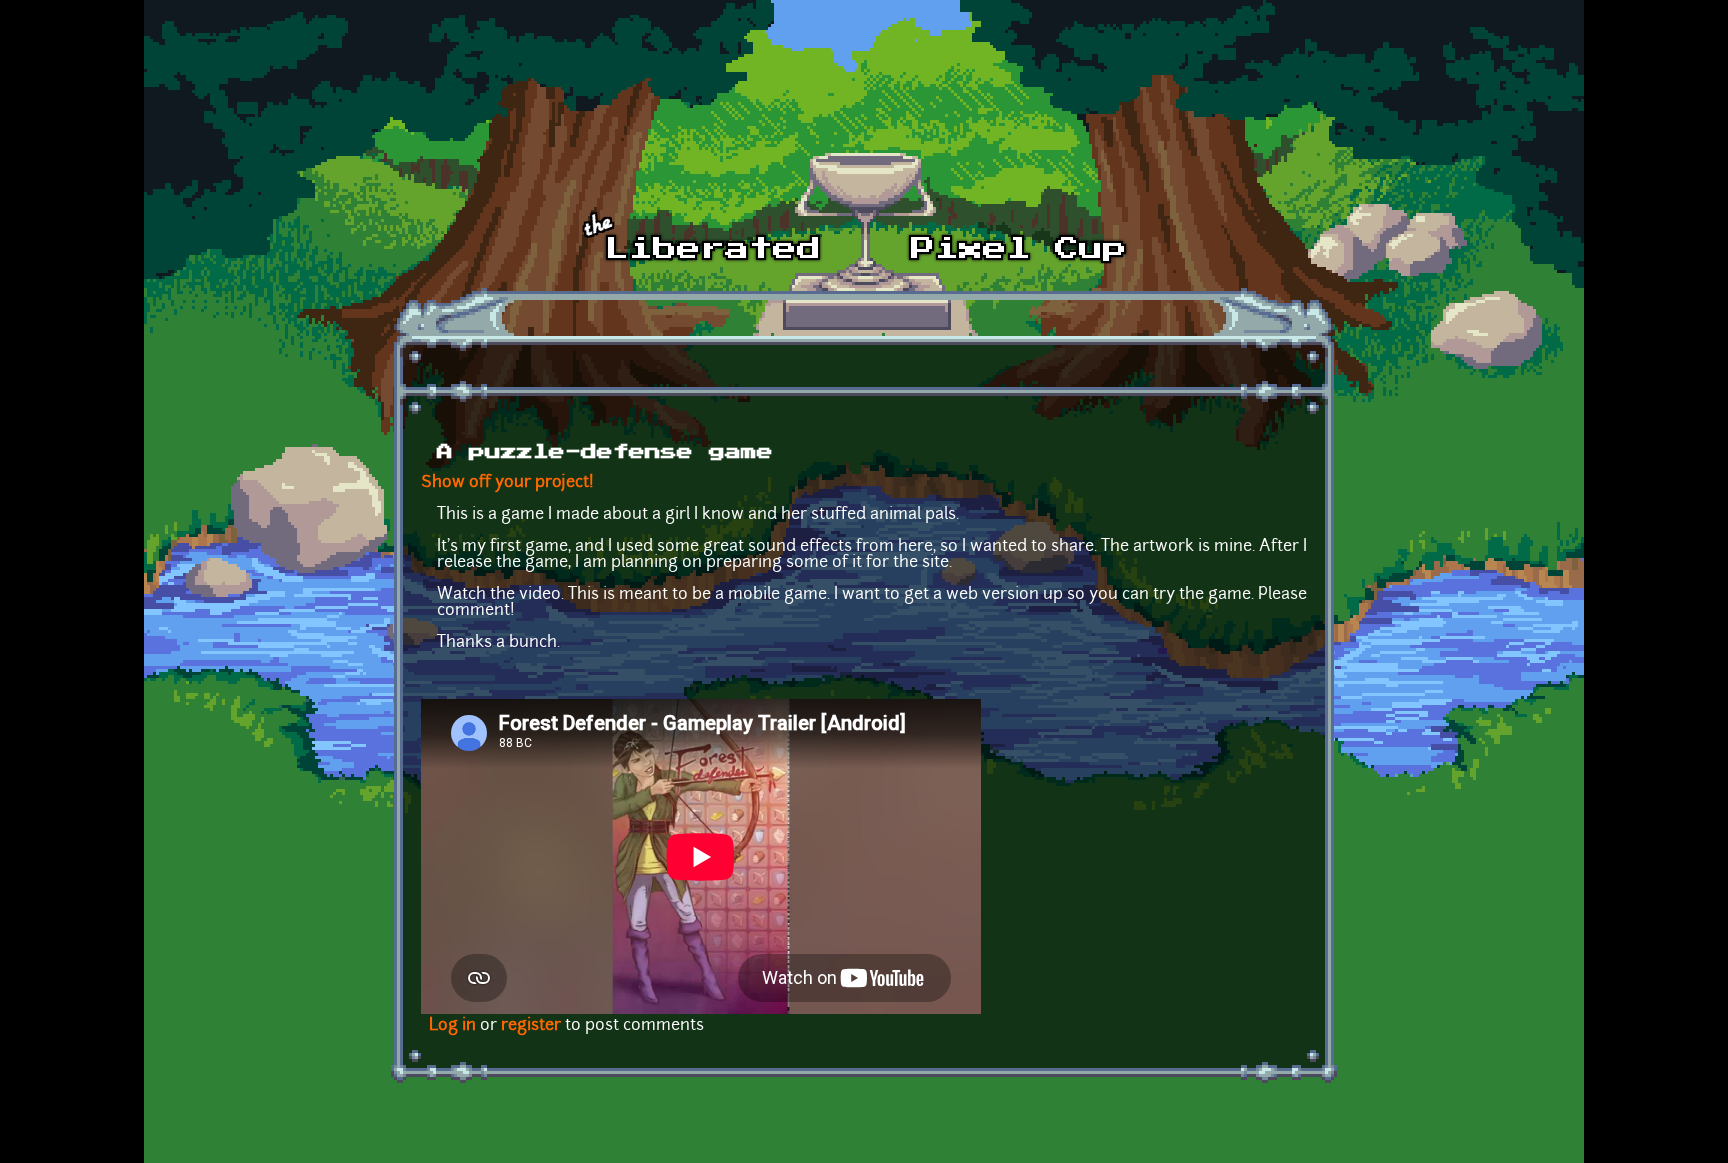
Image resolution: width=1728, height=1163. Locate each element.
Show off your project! (507, 483)
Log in (452, 1026)
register (531, 1026)
